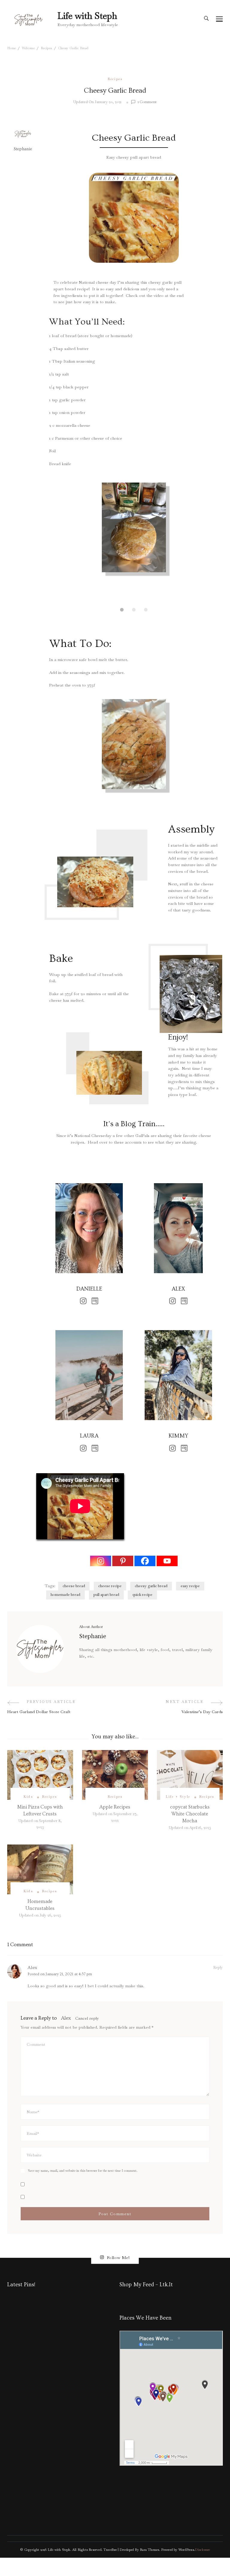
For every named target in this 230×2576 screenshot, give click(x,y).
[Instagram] (101, 1561)
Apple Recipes (115, 1807)
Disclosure (202, 2550)
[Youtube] (167, 1561)
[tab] (122, 610)
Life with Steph (87, 16)
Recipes (115, 79)
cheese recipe (110, 1586)
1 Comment (147, 102)
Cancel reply (87, 2018)
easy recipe (190, 1586)
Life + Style (178, 1797)
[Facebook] (145, 1561)
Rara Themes (149, 2550)
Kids (28, 1797)
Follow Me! (118, 2257)
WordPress (186, 2550)
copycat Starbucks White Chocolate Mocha (190, 1814)
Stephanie (23, 149)
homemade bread (65, 1595)
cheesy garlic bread (151, 1586)
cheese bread (74, 1586)
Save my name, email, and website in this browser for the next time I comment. (83, 2171)
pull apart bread (106, 1595)
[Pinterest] (123, 1561)
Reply (218, 1967)
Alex (32, 1968)
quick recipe (142, 1595)
